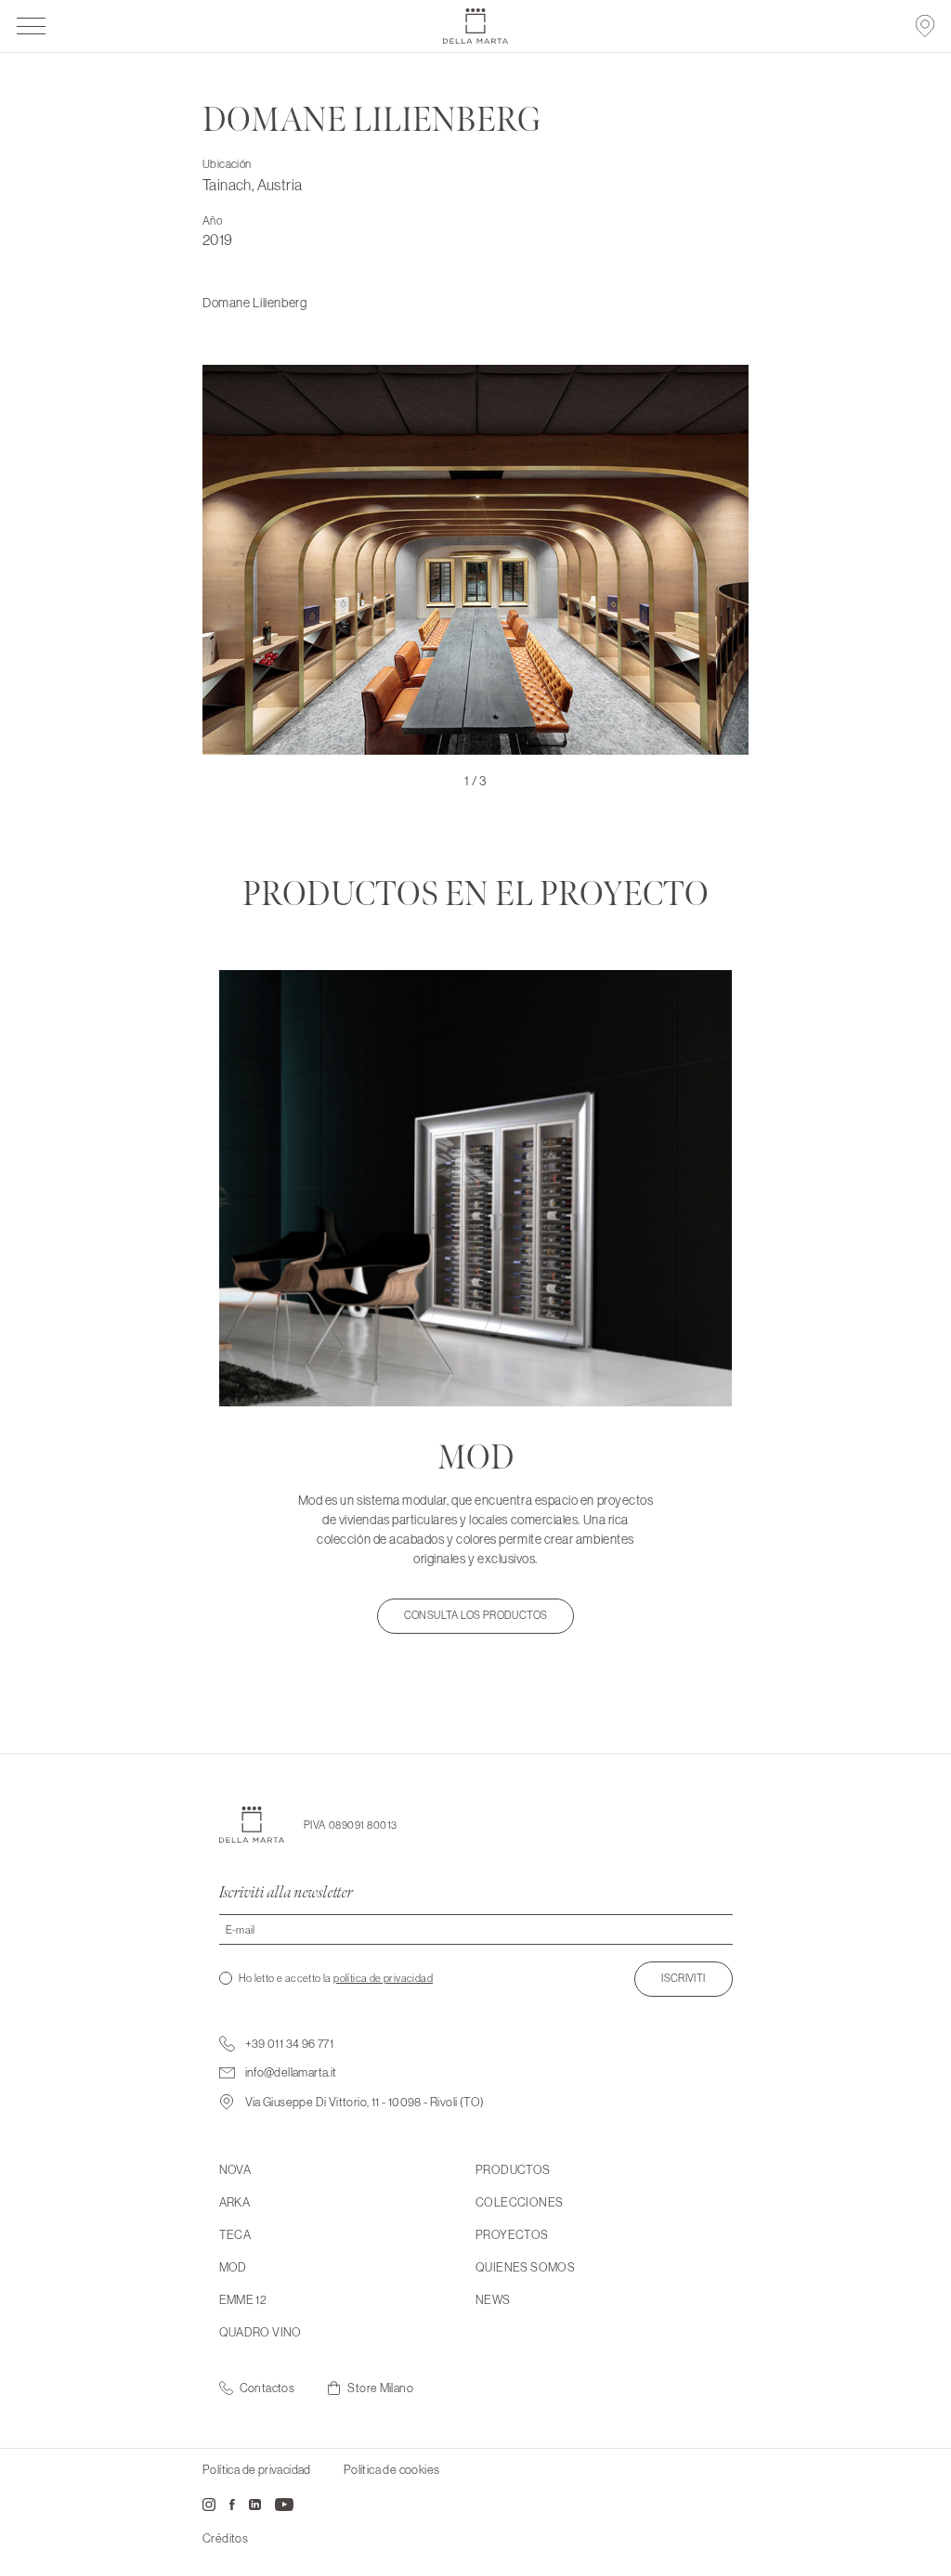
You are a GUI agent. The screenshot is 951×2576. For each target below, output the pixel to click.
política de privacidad (383, 1978)
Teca (235, 2234)
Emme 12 (243, 2299)
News (493, 2299)
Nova (235, 2169)
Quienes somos (525, 2267)
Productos (513, 2169)
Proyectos (512, 2234)
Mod (233, 2267)
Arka (235, 2202)
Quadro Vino (261, 2332)
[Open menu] (32, 26)
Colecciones (519, 2202)
